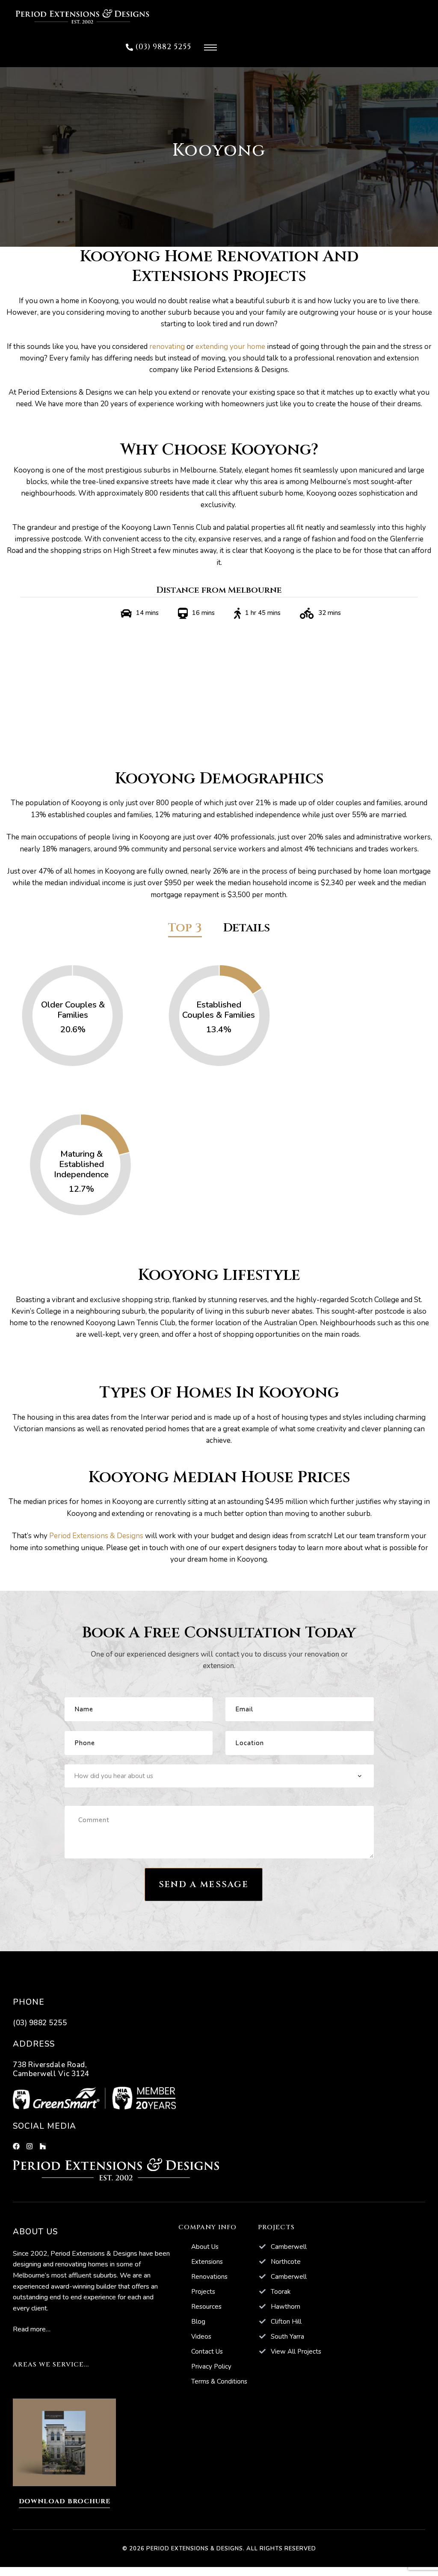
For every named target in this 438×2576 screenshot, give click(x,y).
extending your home (230, 347)
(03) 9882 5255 (40, 2023)
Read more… (32, 2329)
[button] (158, 47)
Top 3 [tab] (185, 929)
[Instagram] (30, 2146)
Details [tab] (247, 929)
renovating (167, 347)
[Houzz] (43, 2146)
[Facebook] (16, 2146)
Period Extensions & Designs (96, 1536)
